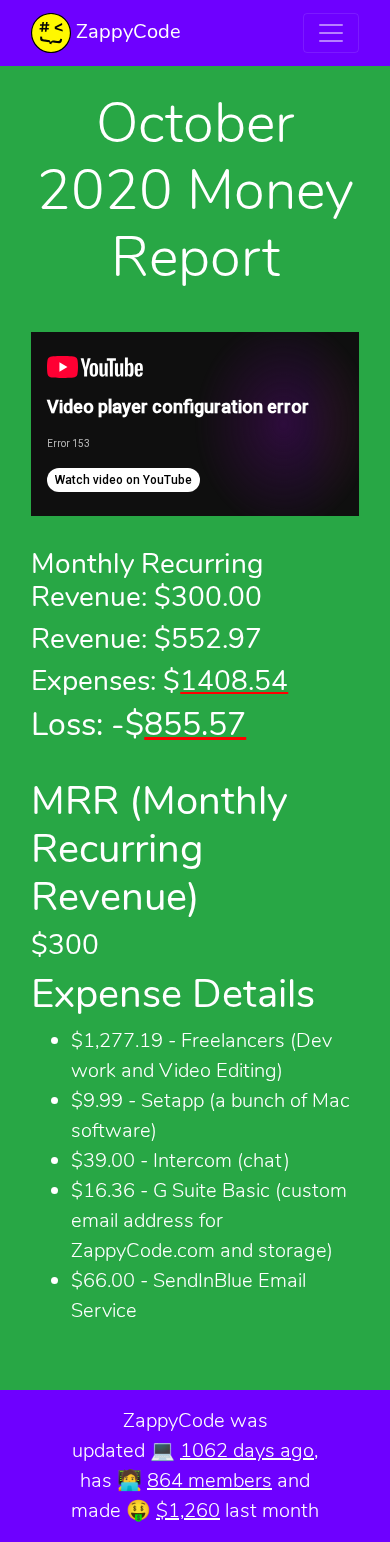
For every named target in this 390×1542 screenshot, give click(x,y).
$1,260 (188, 1510)
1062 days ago (247, 1450)
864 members (209, 1480)
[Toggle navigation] (331, 33)
